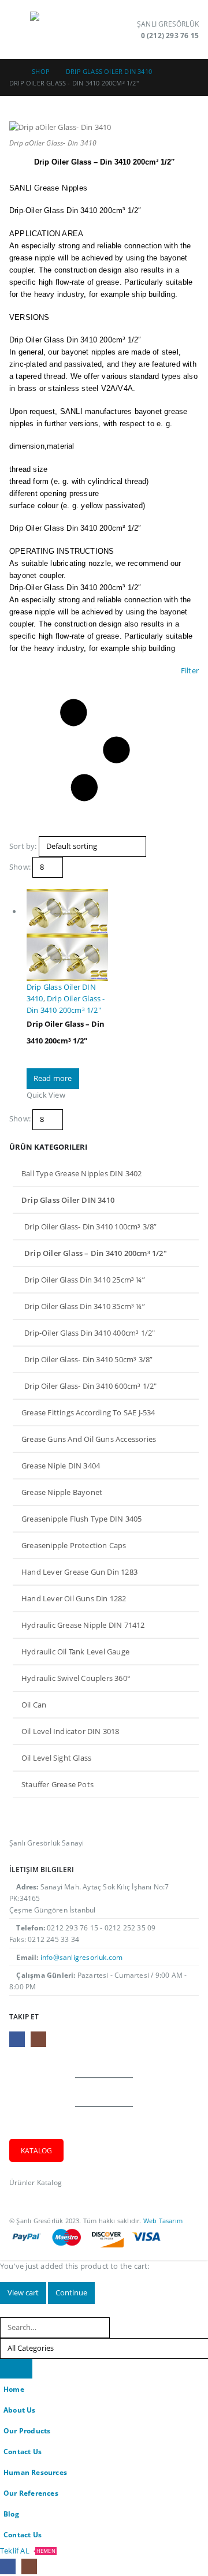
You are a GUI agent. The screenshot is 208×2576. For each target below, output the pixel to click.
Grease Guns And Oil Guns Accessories (89, 1439)
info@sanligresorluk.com (82, 1957)
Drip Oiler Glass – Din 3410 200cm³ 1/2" (96, 1253)
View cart (23, 2292)
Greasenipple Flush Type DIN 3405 (81, 1519)
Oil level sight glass (56, 1758)
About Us (20, 2410)
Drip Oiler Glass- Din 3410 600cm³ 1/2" (91, 1386)
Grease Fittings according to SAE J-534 (88, 1412)
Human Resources (35, 2472)
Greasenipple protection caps (74, 1545)
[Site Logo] (62, 29)
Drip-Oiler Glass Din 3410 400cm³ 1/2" (90, 1333)
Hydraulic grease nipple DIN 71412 (83, 1625)
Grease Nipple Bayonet (62, 1492)
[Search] (16, 2369)
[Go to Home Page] (12, 72)
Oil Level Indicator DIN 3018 (70, 1731)
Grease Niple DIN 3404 (61, 1466)
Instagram (38, 2039)
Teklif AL (28, 2551)
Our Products (27, 2430)
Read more (53, 1078)
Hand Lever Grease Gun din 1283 (79, 1572)
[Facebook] (8, 2566)
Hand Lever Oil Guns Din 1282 (74, 1598)
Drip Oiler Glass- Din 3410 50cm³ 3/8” (88, 1359)
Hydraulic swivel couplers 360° (76, 1678)
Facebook (17, 2039)
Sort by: (23, 846)
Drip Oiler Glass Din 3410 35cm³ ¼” (85, 1306)
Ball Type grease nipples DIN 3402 (82, 1173)
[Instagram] (29, 2566)
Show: (20, 867)
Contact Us (23, 2451)
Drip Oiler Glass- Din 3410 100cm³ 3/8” (91, 1227)
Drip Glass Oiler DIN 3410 (68, 1200)
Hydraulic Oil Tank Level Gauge (75, 1652)
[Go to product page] (67, 935)
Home (14, 2389)
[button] (20, 29)
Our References (31, 2493)
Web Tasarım (163, 2221)
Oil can (34, 1705)
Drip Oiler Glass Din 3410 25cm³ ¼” (85, 1280)
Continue (71, 2292)
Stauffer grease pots (57, 1784)
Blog (11, 2514)
